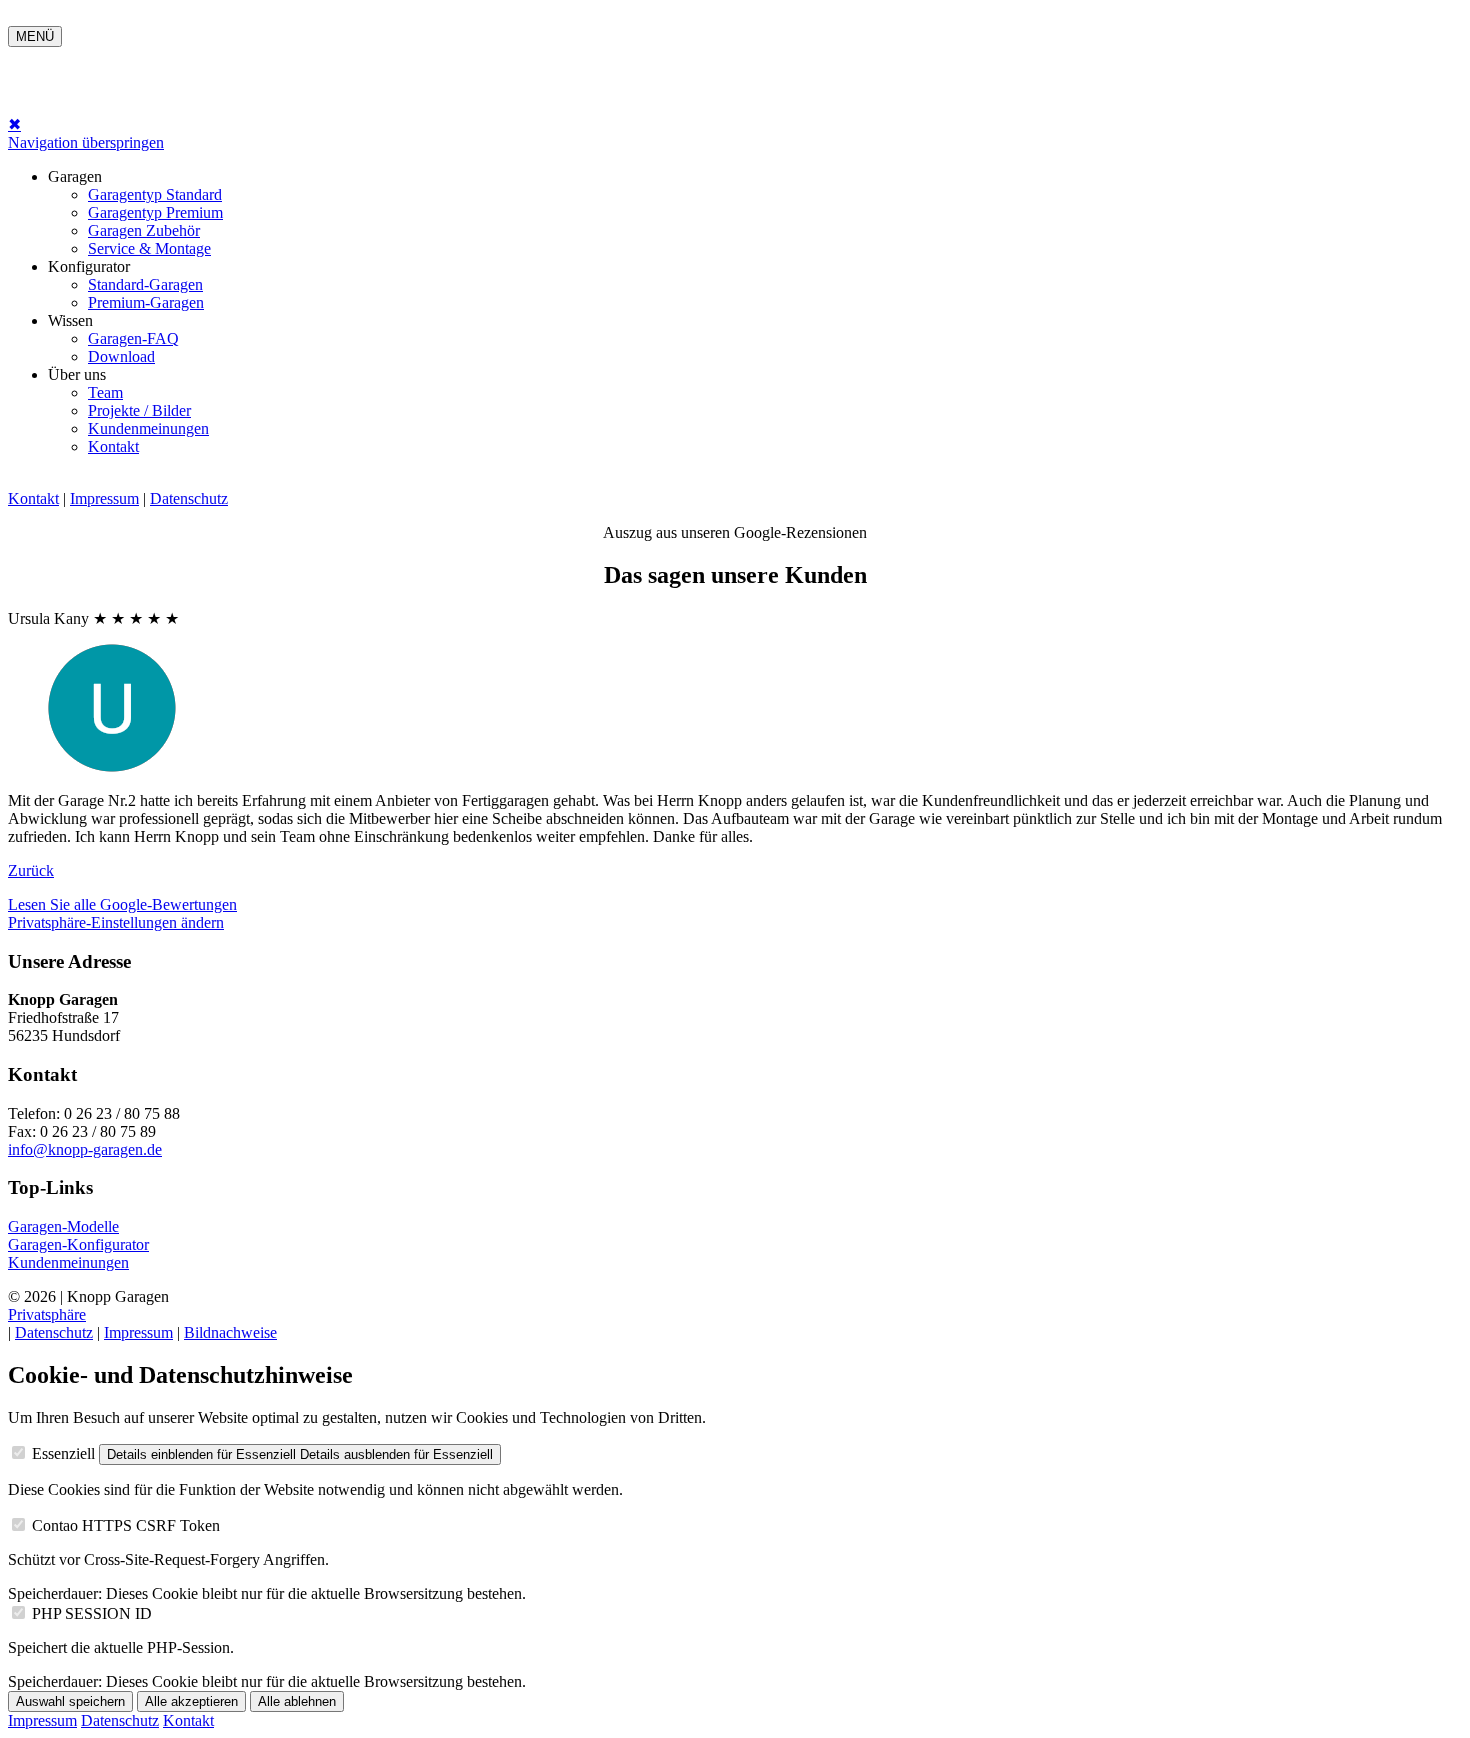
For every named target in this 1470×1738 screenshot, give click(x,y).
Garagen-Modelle (63, 1226)
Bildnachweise (230, 1332)
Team (105, 392)
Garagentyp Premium (155, 212)
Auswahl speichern (70, 1701)
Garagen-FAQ (133, 338)
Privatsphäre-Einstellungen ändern (116, 922)
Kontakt (113, 446)
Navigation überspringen (86, 142)
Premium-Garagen (146, 302)
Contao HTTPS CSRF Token (126, 1525)
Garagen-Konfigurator (78, 1244)
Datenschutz (189, 498)
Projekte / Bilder (139, 410)
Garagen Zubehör (144, 230)
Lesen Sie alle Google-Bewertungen (122, 904)
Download (121, 356)
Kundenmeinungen (148, 428)
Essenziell (63, 1453)
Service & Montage (149, 248)
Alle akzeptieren (191, 1701)
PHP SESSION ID (92, 1613)
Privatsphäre (47, 1314)
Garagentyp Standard (155, 194)
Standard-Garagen (145, 284)
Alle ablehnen (297, 1701)
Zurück (31, 870)
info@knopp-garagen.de (85, 1149)
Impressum (104, 498)
